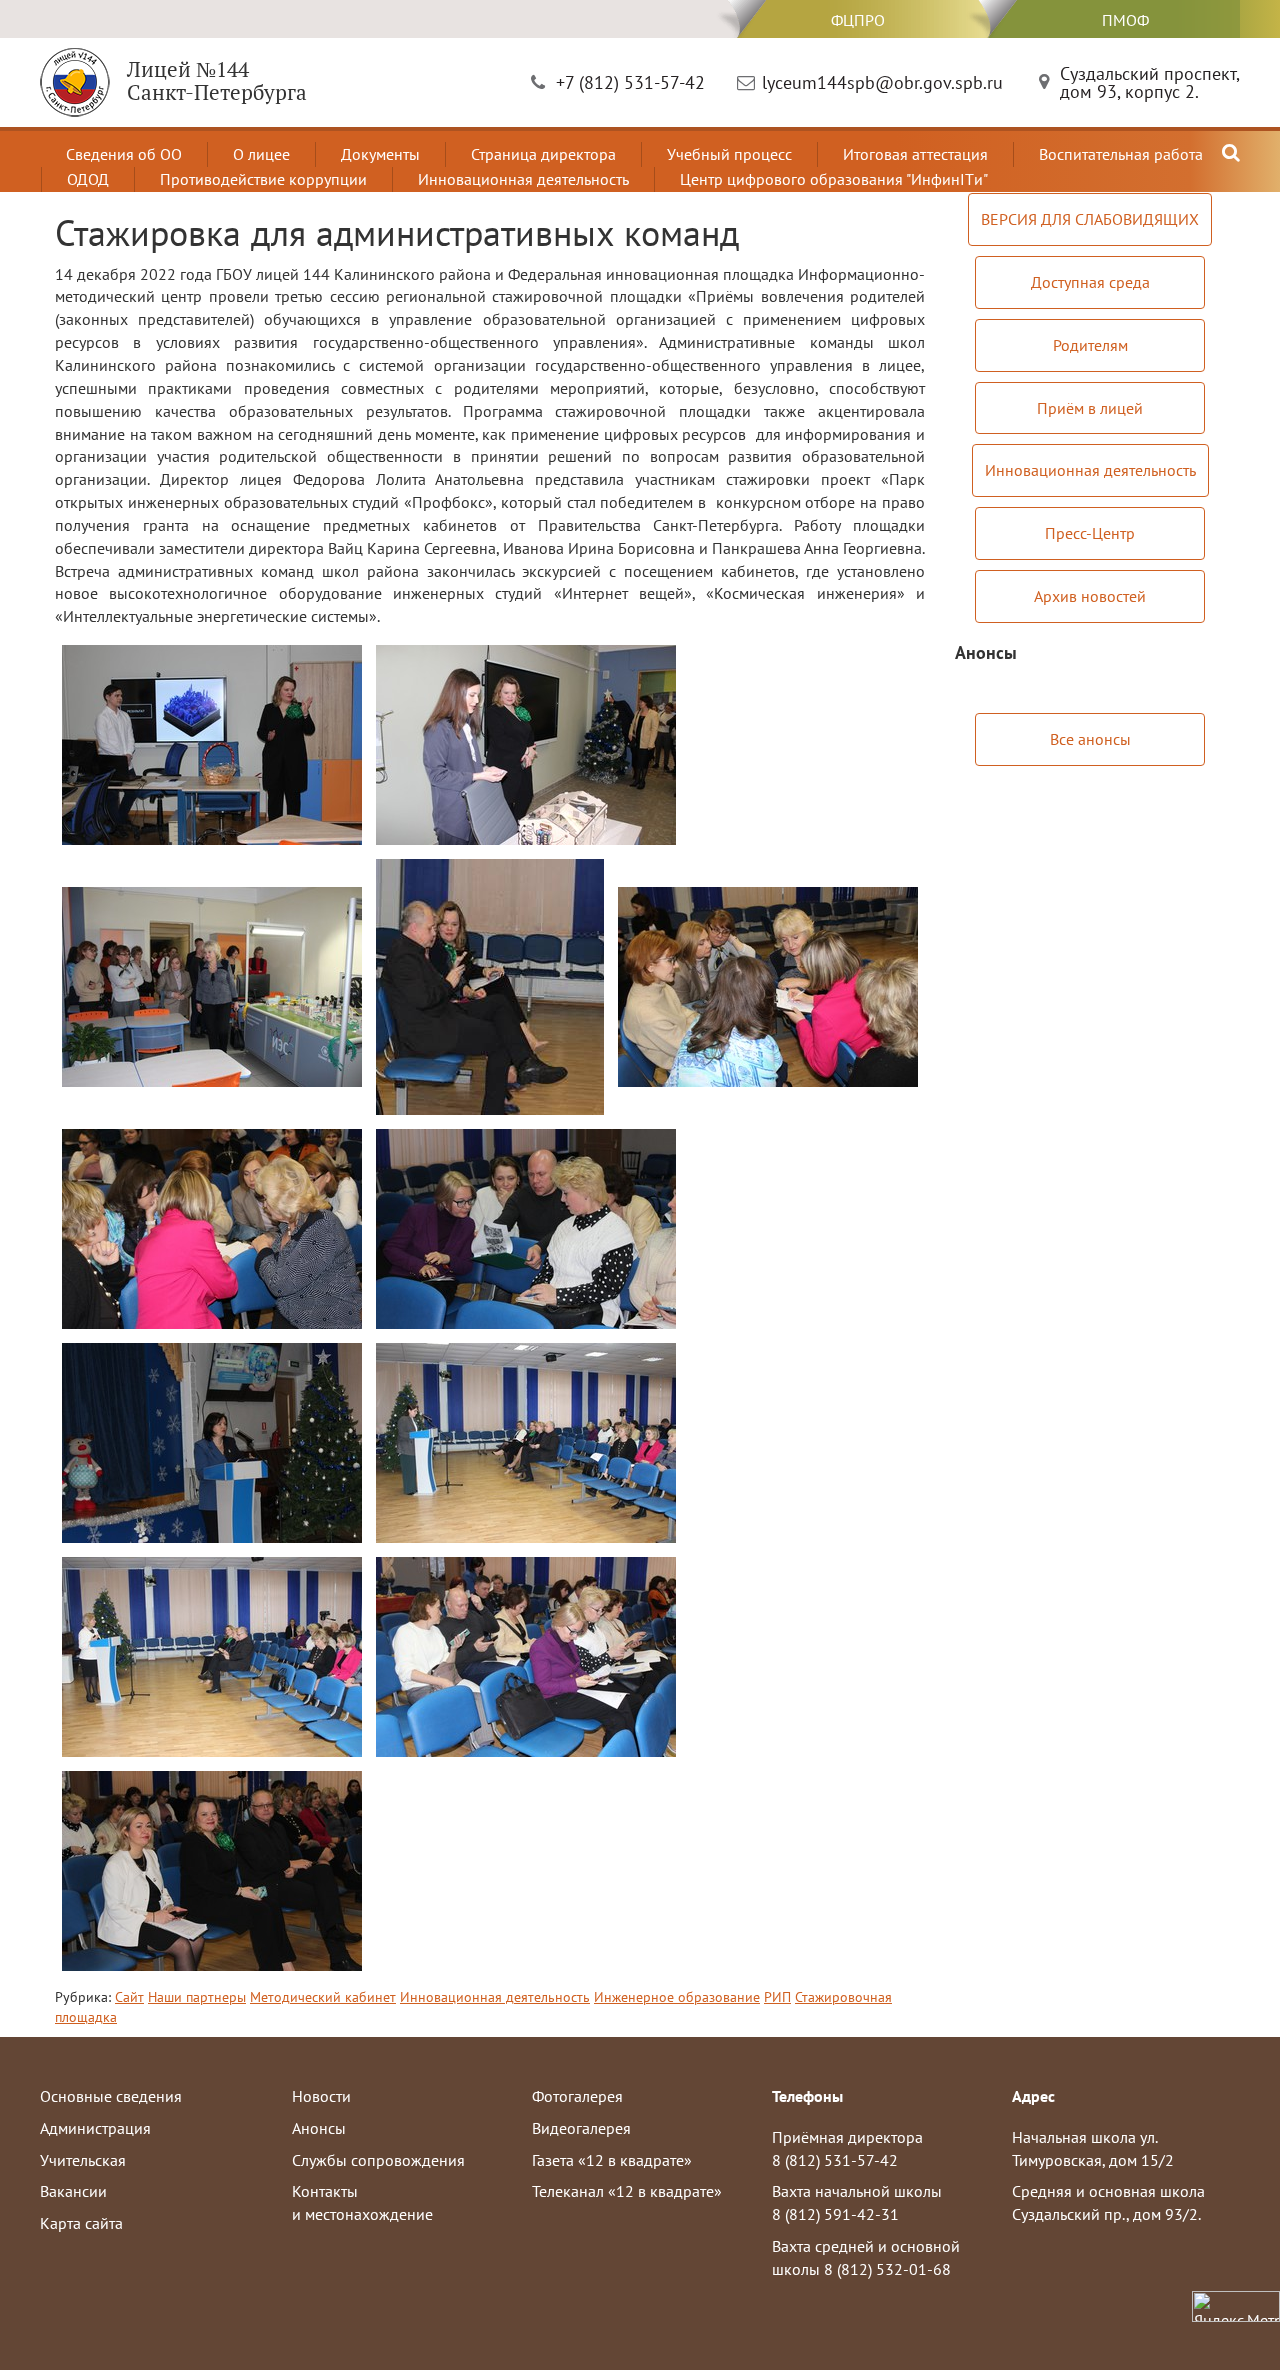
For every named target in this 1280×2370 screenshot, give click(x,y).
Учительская (83, 2160)
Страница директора (543, 154)
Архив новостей (1090, 596)
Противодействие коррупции (263, 179)
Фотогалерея (577, 2096)
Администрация (95, 2128)
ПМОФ (1125, 20)
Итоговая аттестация (915, 154)
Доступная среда (1090, 282)
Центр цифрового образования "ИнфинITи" (834, 179)
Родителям (1090, 345)
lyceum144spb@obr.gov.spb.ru (882, 82)
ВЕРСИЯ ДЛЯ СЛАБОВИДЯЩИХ (1090, 219)
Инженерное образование (677, 1997)
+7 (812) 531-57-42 (630, 82)
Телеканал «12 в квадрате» (627, 2191)
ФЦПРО (858, 20)
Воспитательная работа (1121, 154)
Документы (380, 154)
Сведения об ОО (124, 154)
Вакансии (73, 2191)
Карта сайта (81, 2223)
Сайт (129, 1997)
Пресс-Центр (1090, 533)
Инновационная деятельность (523, 179)
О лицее (261, 154)
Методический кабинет (323, 1997)
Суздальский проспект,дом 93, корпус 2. (1150, 82)
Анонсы (319, 2128)
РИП (777, 1997)
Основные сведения (111, 2096)
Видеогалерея (581, 2128)
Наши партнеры (197, 1997)
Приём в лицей (1090, 408)
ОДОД (88, 179)
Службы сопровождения (378, 2160)
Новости (321, 2096)
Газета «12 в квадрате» (612, 2160)
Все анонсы (1090, 739)
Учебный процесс (729, 154)
